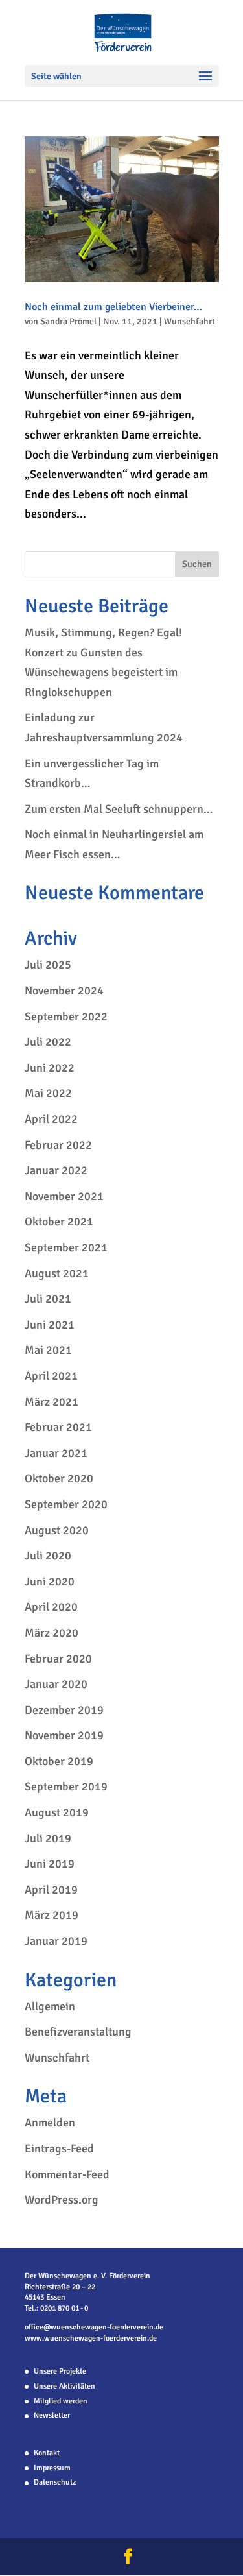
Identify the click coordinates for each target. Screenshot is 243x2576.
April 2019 (51, 1890)
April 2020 (51, 1607)
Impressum (52, 2468)
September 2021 (66, 1247)
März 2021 (52, 1402)
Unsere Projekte (60, 2371)
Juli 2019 (48, 1838)
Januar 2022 (56, 1170)
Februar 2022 (58, 1145)
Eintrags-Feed (59, 2149)
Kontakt (47, 2453)
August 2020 (57, 1530)
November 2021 (64, 1196)
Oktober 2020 (59, 1478)
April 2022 (51, 1119)
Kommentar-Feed (67, 2174)
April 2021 (51, 1376)
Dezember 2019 (64, 1710)
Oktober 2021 (59, 1222)
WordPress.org (62, 2200)
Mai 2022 (48, 1093)
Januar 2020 (56, 1684)
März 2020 (52, 1633)
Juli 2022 (48, 1042)
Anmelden (50, 2123)
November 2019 (64, 1735)
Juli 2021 (48, 1299)
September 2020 (66, 1504)
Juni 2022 (50, 1068)
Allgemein (50, 2006)
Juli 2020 (48, 1556)
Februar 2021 (58, 1427)
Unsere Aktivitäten (64, 2386)
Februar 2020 (58, 1659)
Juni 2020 (50, 1582)
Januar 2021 (56, 1453)
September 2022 (66, 1017)
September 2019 (66, 1787)
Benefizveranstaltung (78, 2032)
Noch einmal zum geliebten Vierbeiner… (113, 307)
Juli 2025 (48, 965)
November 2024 (64, 991)
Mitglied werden (61, 2401)
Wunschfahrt (190, 321)
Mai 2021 (48, 1350)
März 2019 (52, 1915)
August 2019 (57, 1812)
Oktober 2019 (59, 1761)
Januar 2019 (56, 1941)
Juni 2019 (50, 1864)
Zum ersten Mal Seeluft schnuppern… (119, 809)
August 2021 (57, 1273)
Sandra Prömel (68, 321)
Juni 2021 (50, 1325)
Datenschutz (55, 2482)
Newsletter (52, 2415)
